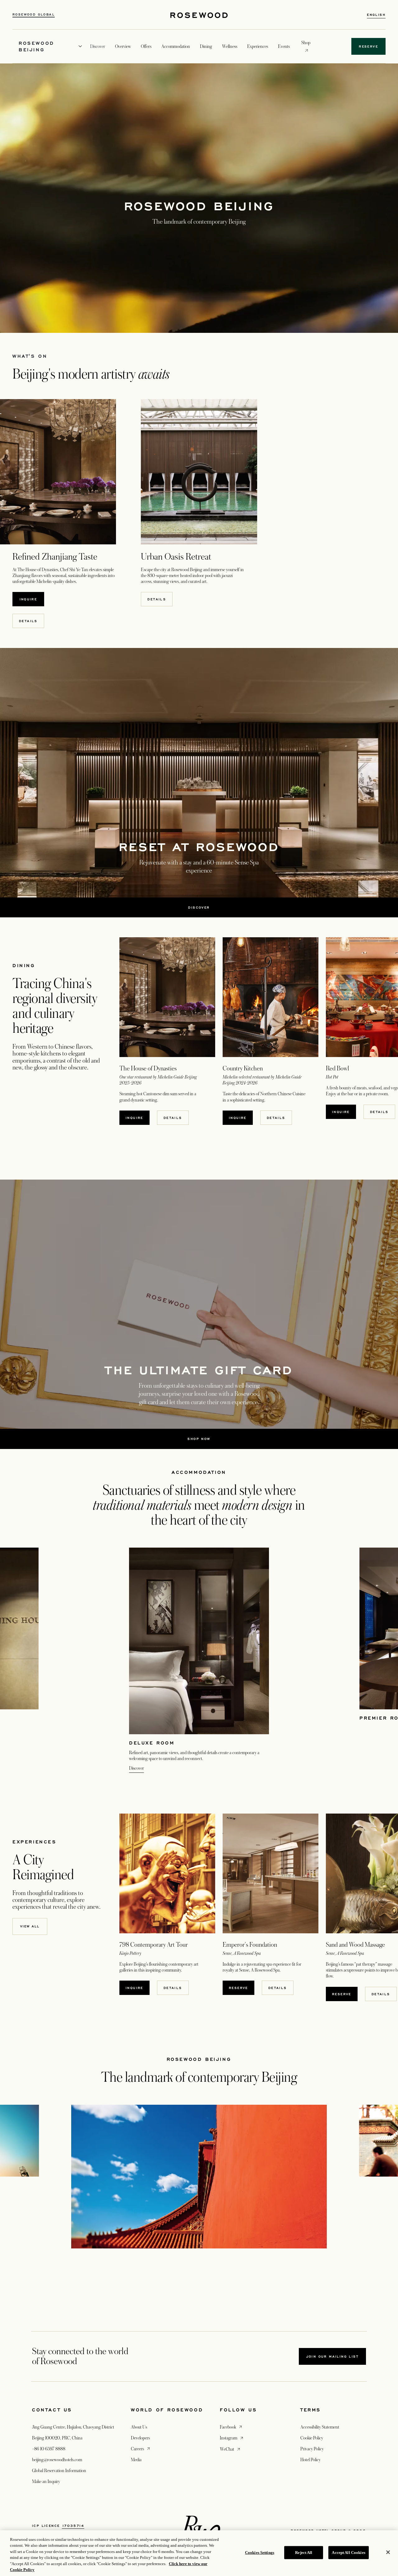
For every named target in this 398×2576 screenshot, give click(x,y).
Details (157, 599)
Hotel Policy (310, 2460)
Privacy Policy (312, 2449)
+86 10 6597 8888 (49, 2449)
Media (136, 2460)
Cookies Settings (260, 2553)
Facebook (231, 2427)
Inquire (28, 599)
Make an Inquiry (46, 2481)
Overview (123, 46)
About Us (139, 2427)
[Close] (388, 2552)
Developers (140, 2438)
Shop (306, 42)
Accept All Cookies (348, 2553)
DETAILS (28, 621)
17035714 (73, 2526)
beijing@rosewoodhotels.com (57, 2460)
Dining (206, 46)
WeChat (231, 2449)
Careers (141, 2449)
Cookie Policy (312, 2438)
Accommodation (176, 46)
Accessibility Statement (320, 2427)
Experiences (258, 46)
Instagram (232, 2438)
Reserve (238, 1988)
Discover (137, 1768)
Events (284, 46)
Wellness (230, 46)
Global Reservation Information (59, 2471)
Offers (146, 46)
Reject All (304, 2553)
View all (30, 1926)
